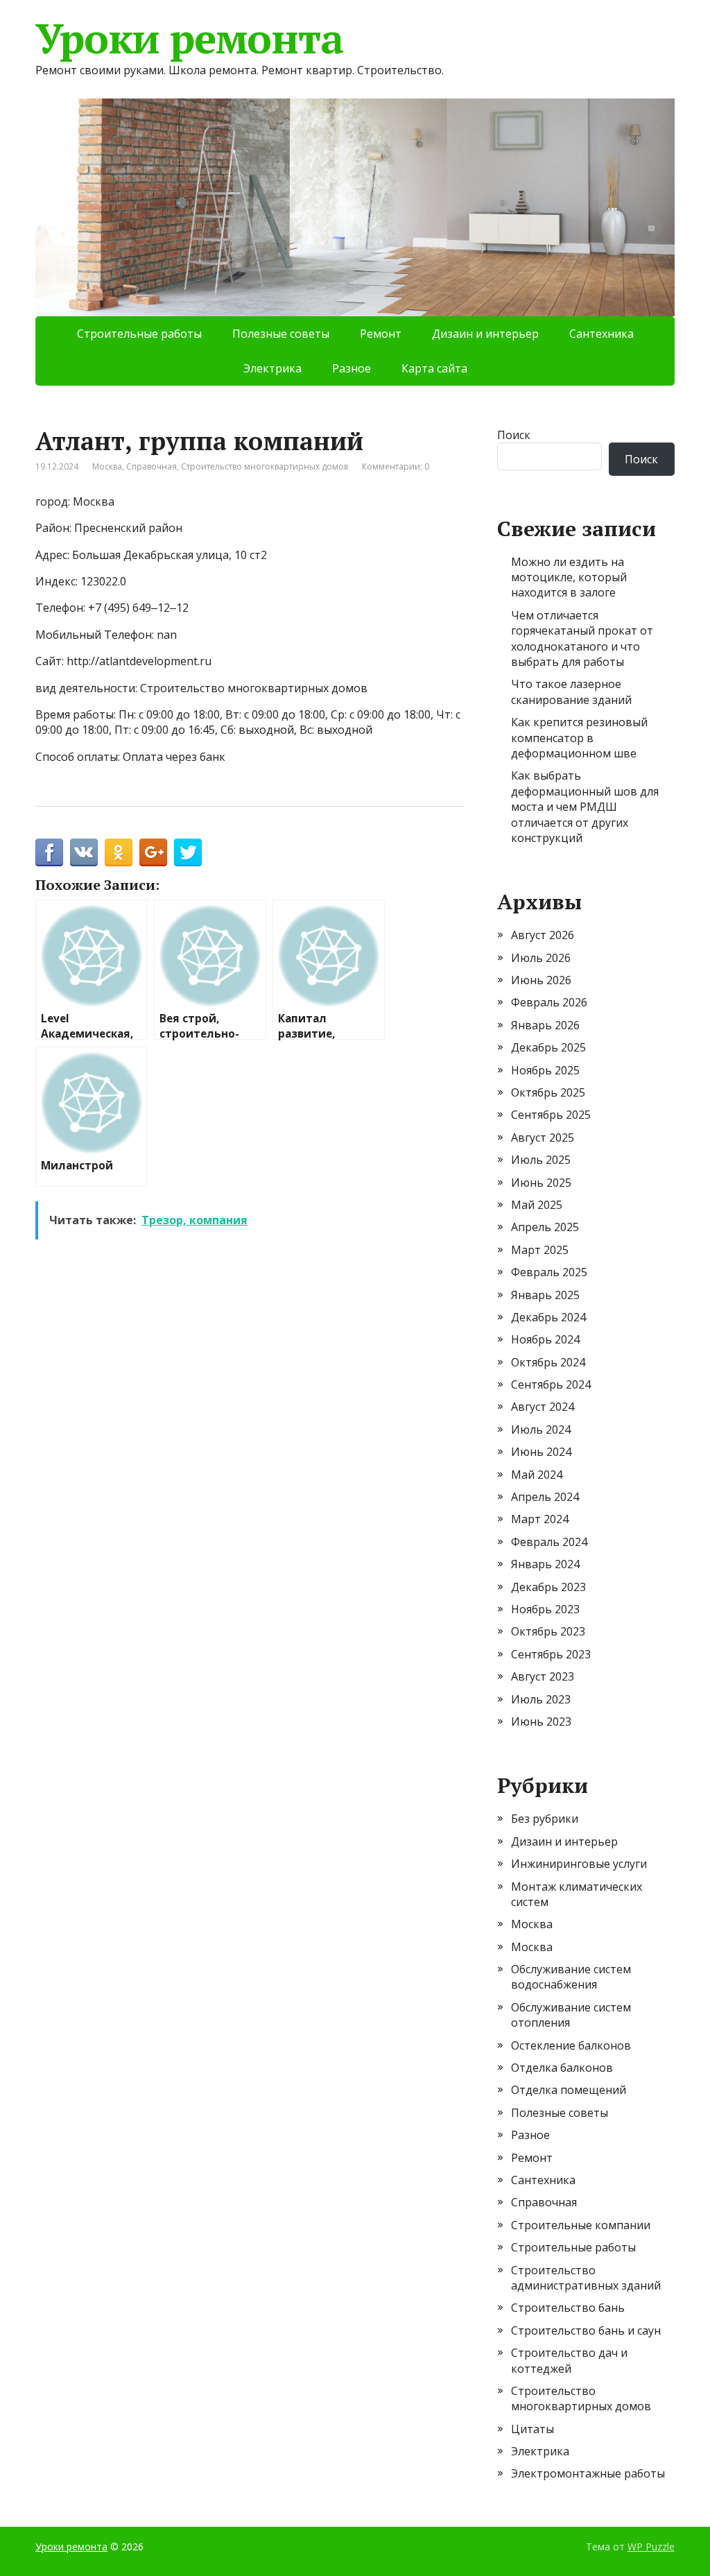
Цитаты (532, 2429)
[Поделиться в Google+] (153, 852)
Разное (352, 368)
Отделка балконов (562, 2068)
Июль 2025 (541, 1160)
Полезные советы (281, 334)
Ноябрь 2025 (545, 1070)
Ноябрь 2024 (545, 1339)
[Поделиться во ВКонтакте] (84, 852)
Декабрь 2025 (548, 1047)
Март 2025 (540, 1250)
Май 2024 (537, 1475)
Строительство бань (568, 2308)
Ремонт (381, 334)
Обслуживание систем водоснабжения (571, 1977)
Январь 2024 (545, 1564)
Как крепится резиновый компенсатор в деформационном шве (579, 738)
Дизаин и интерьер (485, 334)
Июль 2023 (541, 1699)
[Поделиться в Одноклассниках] (119, 852)
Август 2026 (543, 935)
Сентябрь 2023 (551, 1654)
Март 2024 (540, 1519)
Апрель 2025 (545, 1227)
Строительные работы (139, 334)
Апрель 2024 (545, 1497)
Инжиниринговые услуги (579, 1864)
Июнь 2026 (541, 980)
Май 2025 (537, 1205)
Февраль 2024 (549, 1542)
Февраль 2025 (549, 1272)
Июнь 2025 (541, 1183)
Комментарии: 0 (396, 466)
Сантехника (601, 334)
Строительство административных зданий (586, 2278)
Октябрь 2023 (548, 1631)
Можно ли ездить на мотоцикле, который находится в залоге (569, 577)
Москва (107, 466)
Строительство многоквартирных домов (265, 466)
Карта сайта (434, 368)
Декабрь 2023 (548, 1587)
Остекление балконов (571, 2045)
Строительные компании (581, 2225)
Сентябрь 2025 (551, 1115)
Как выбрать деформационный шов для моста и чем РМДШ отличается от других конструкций (585, 807)
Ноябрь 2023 (545, 1609)
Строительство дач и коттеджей (569, 2360)
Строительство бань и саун (586, 2330)
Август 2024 (543, 1407)
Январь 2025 (545, 1295)
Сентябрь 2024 (551, 1384)
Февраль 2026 (549, 1002)
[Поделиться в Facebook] (49, 852)
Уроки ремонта (189, 38)
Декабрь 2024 (548, 1317)
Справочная (151, 466)
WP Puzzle (651, 2547)
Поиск (514, 435)
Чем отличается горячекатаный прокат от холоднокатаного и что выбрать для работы (582, 638)
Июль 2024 (541, 1429)
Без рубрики (545, 1819)
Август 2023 (543, 1676)
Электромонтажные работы (588, 2473)
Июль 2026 (541, 958)
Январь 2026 (545, 1025)
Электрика (272, 368)
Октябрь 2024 (548, 1362)
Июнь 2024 (541, 1452)
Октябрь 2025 (548, 1092)
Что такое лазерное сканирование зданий (571, 692)
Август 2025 (543, 1137)
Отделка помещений (569, 2090)
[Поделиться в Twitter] (188, 852)
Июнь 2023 (541, 1721)
